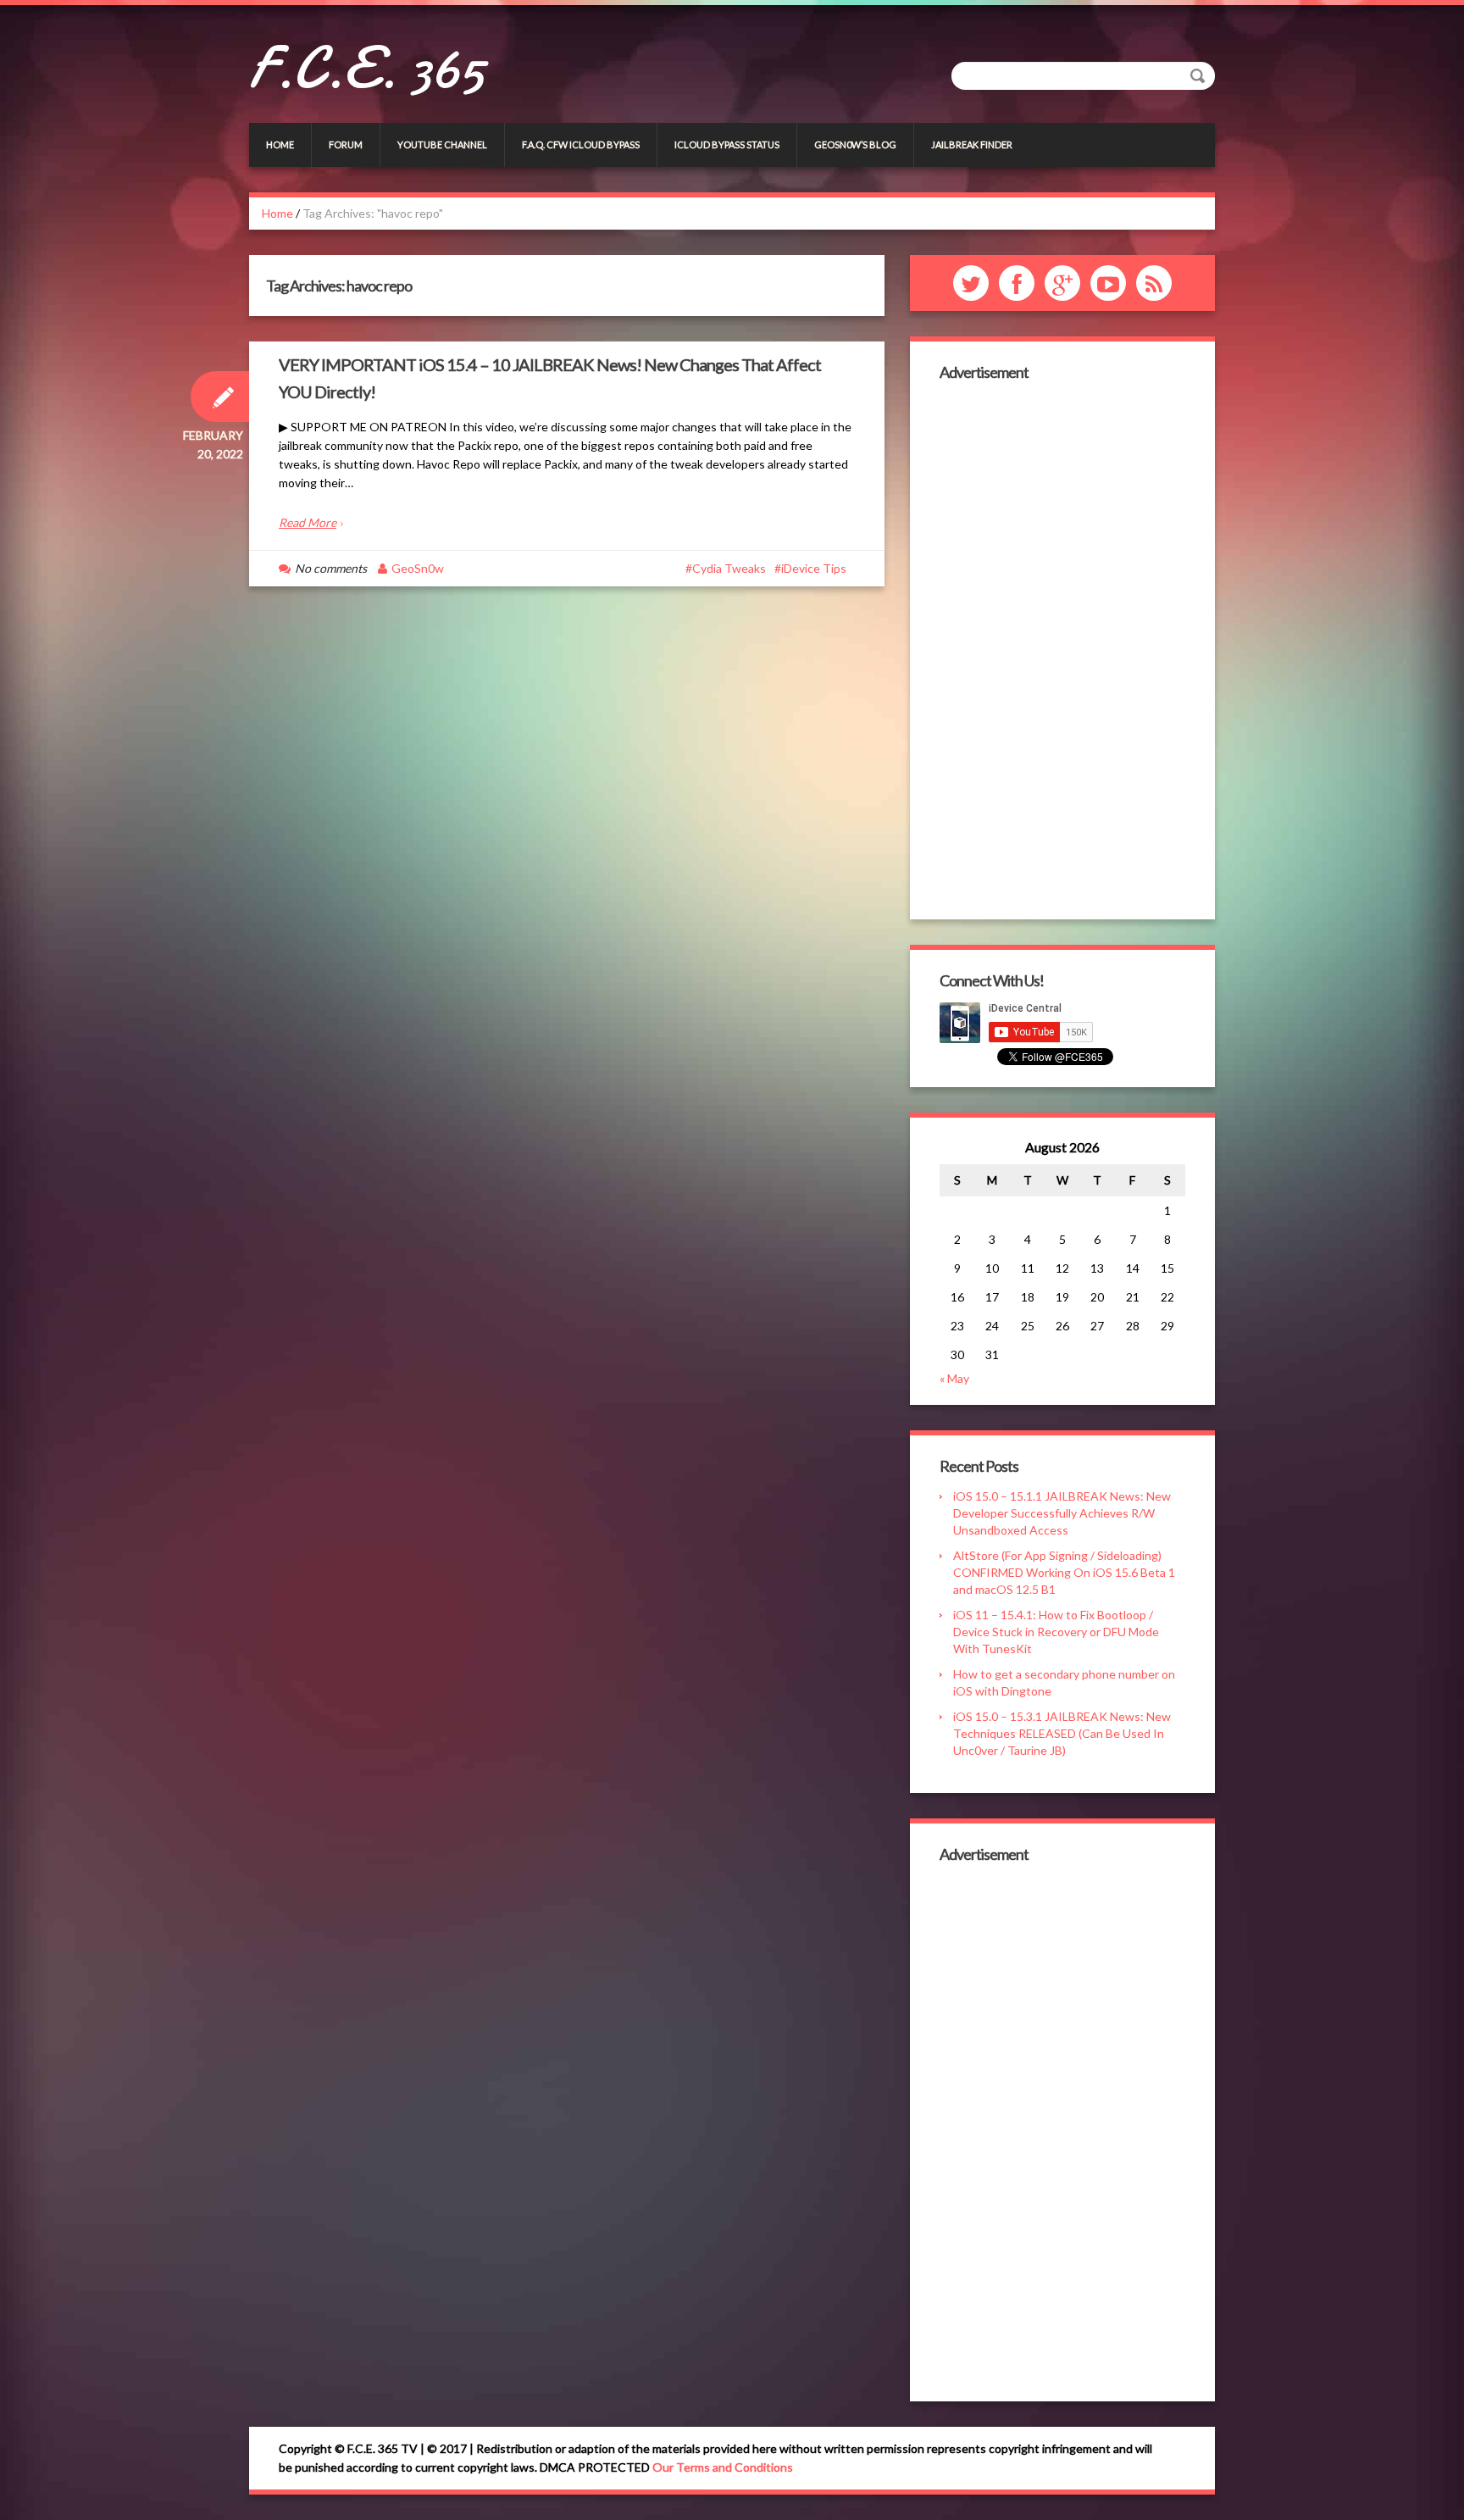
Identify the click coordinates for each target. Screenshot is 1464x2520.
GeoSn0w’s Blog (855, 144)
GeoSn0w (418, 568)
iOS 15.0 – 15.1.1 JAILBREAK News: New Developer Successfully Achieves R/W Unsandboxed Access (1062, 1513)
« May (954, 1378)
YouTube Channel (442, 144)
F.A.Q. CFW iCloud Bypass (581, 144)
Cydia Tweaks (729, 568)
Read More (308, 522)
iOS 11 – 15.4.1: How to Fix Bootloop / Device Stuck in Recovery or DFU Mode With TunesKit (1056, 1632)
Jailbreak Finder (972, 144)
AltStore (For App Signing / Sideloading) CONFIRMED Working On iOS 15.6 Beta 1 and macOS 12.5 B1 (1064, 1572)
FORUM (346, 144)
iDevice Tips (814, 568)
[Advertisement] (1062, 648)
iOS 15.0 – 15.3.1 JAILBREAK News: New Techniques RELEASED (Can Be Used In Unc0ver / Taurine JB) (1062, 1733)
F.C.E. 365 (366, 68)
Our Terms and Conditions (723, 2467)
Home (280, 144)
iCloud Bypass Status (727, 144)
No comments (331, 568)
